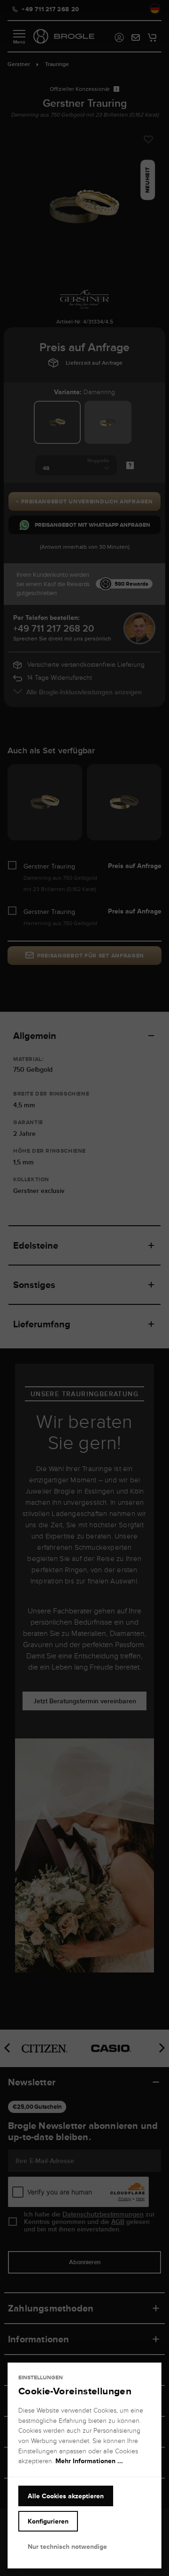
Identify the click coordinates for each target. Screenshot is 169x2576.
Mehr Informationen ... (89, 2461)
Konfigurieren (48, 2521)
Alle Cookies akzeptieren (66, 2496)
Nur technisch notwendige (67, 2547)
